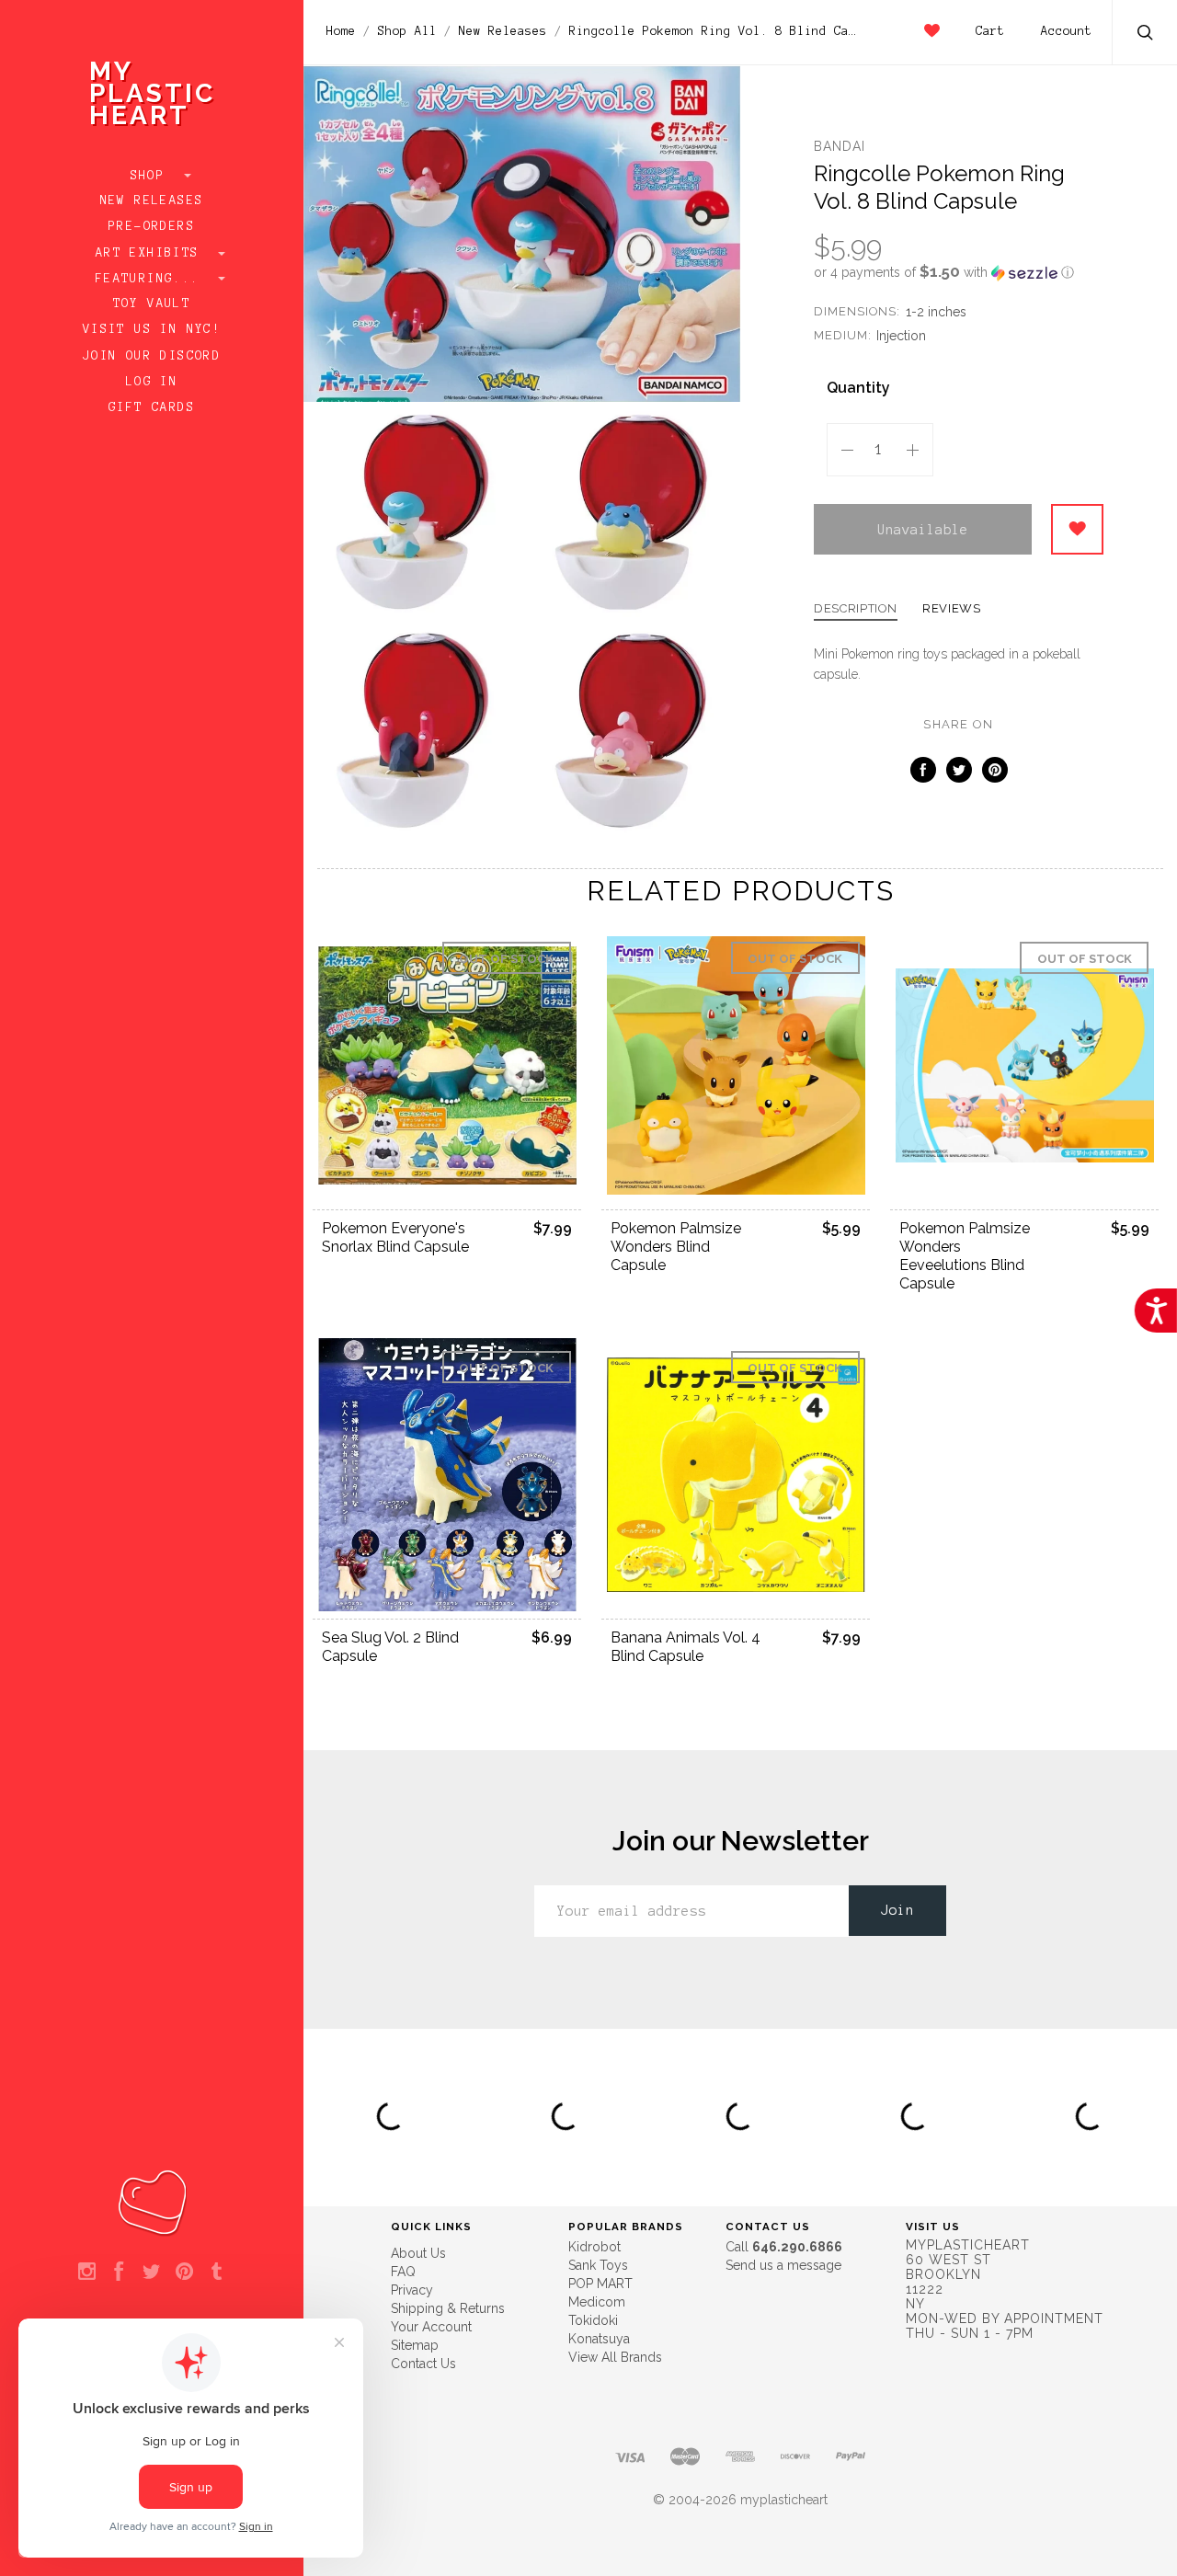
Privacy (412, 2290)
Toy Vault (152, 303)
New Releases (152, 200)
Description (856, 609)
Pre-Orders (152, 226)
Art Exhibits (152, 253)
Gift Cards (152, 407)
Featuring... (152, 279)
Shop (152, 176)
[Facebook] (119, 2273)
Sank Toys (598, 2265)
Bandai (840, 146)
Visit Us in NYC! (152, 329)
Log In (152, 382)
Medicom (597, 2302)
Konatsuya (599, 2339)
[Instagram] (87, 2273)
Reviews (952, 609)
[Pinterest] (184, 2273)
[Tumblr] (217, 2273)
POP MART (600, 2284)
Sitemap (415, 2345)
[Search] (1146, 34)
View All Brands (615, 2357)
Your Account (431, 2327)
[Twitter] (151, 2273)
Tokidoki (593, 2320)
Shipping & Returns (448, 2308)
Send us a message (783, 2265)
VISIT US (933, 2227)
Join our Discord (152, 356)
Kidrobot (594, 2247)
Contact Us (423, 2364)
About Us (418, 2253)
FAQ (403, 2272)
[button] (959, 272)
